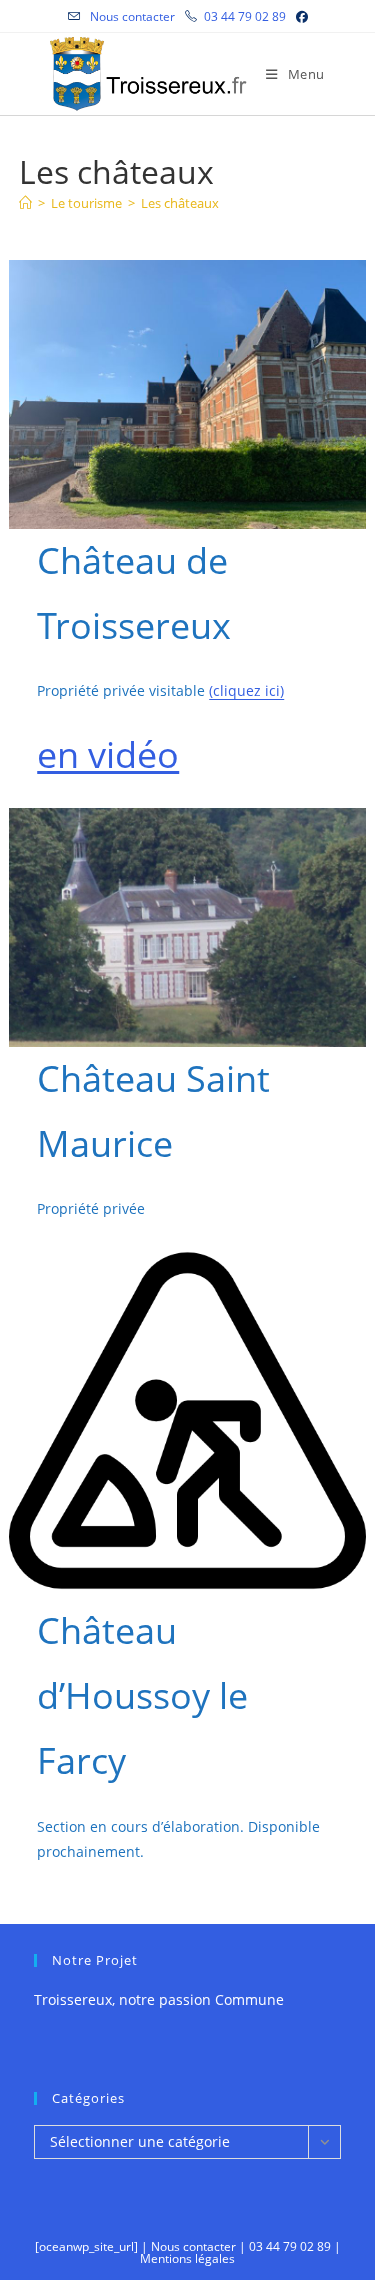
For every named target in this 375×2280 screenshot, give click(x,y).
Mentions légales (187, 2258)
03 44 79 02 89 (245, 16)
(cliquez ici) (246, 690)
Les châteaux (180, 203)
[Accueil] (25, 203)
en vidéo (108, 754)
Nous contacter (131, 16)
